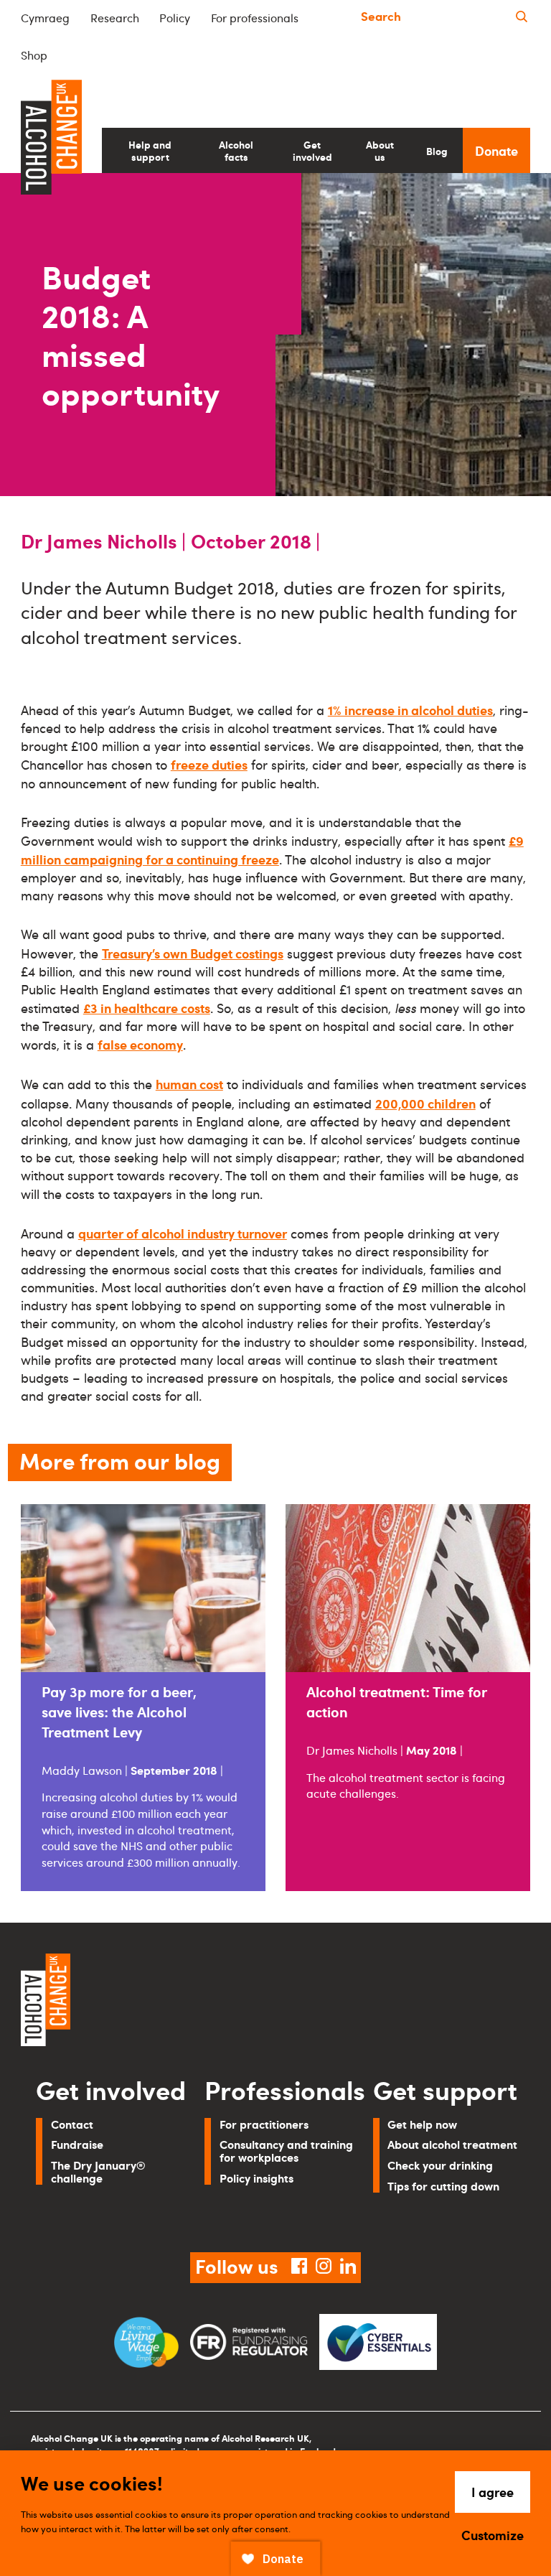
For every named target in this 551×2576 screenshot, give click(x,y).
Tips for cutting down (443, 2186)
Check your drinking (440, 2165)
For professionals (255, 18)
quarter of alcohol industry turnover (183, 1233)
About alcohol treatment (452, 2144)
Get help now (422, 2124)
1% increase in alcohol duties (410, 710)
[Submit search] (522, 17)
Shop (34, 55)
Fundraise (77, 2144)
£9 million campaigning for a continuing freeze (272, 850)
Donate (496, 150)
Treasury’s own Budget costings (193, 953)
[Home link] (143, 2002)
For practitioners (264, 2124)
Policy (175, 18)
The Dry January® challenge (98, 2171)
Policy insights (256, 2178)
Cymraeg (45, 18)
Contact (72, 2124)
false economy (140, 1044)
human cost (189, 1084)
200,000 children (425, 1103)
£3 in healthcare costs (147, 1008)
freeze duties (209, 764)
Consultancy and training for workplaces (286, 2151)
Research (115, 18)
